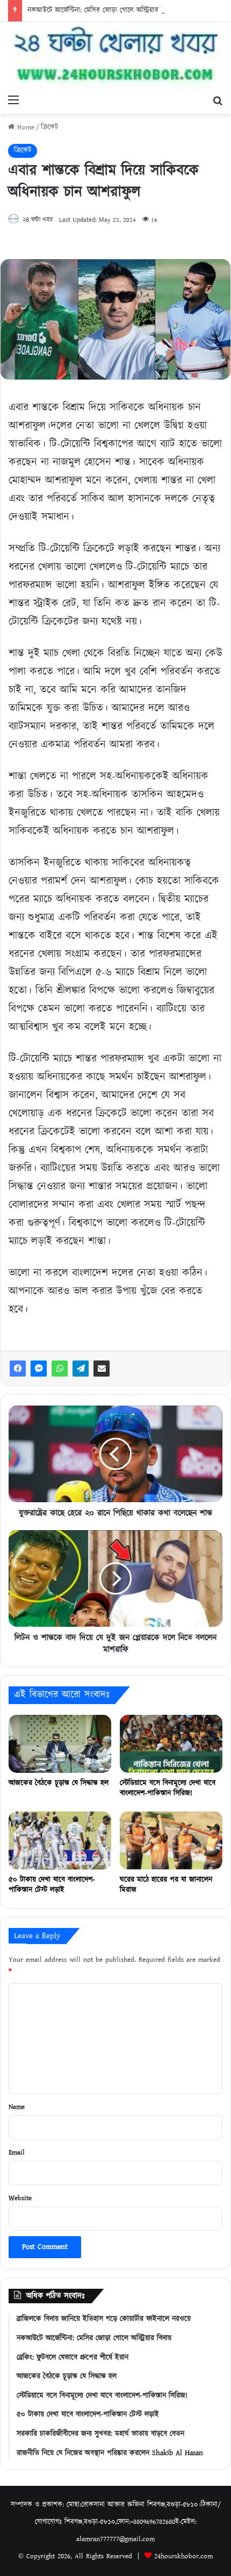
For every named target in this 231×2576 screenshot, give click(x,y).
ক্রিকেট (49, 128)
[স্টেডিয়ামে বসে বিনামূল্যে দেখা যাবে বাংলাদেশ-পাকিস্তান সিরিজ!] (171, 1744)
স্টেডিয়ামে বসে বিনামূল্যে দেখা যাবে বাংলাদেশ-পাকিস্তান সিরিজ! (168, 1788)
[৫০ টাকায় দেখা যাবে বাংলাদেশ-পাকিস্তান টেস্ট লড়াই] (60, 1840)
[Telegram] (81, 1369)
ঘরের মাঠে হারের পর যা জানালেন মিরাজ (166, 1885)
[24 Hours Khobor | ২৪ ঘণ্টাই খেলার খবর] (115, 56)
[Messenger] (39, 1369)
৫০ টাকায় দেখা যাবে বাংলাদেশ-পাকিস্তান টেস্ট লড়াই (52, 1885)
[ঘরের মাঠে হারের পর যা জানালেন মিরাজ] (171, 1840)
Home (24, 128)
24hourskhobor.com (183, 2556)
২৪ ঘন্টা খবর (38, 220)
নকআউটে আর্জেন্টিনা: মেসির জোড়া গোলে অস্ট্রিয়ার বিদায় (102, 10)
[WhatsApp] (60, 1369)
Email (17, 2153)
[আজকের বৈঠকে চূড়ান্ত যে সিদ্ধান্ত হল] (60, 1744)
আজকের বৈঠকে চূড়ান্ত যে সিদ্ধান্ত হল (59, 1783)
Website (20, 2198)
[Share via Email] (102, 1369)
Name (17, 2107)
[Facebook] (18, 1369)
